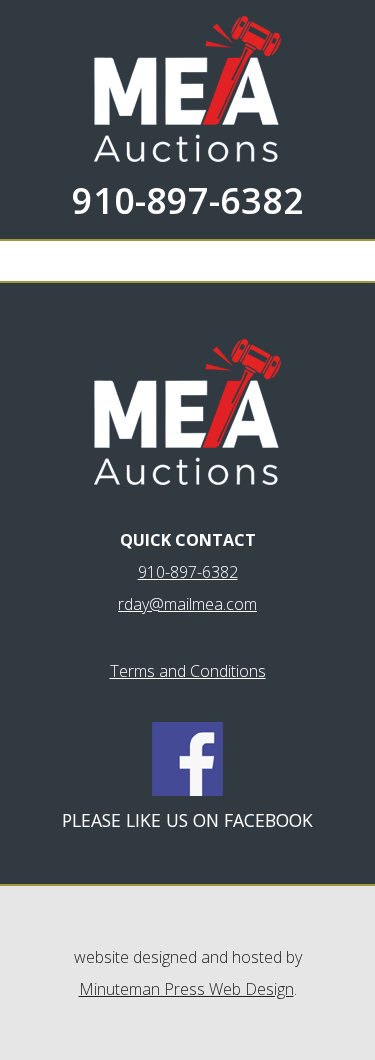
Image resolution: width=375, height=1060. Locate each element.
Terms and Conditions (188, 671)
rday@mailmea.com (187, 604)
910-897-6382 (188, 200)
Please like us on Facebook (187, 820)
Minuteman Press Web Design (186, 989)
